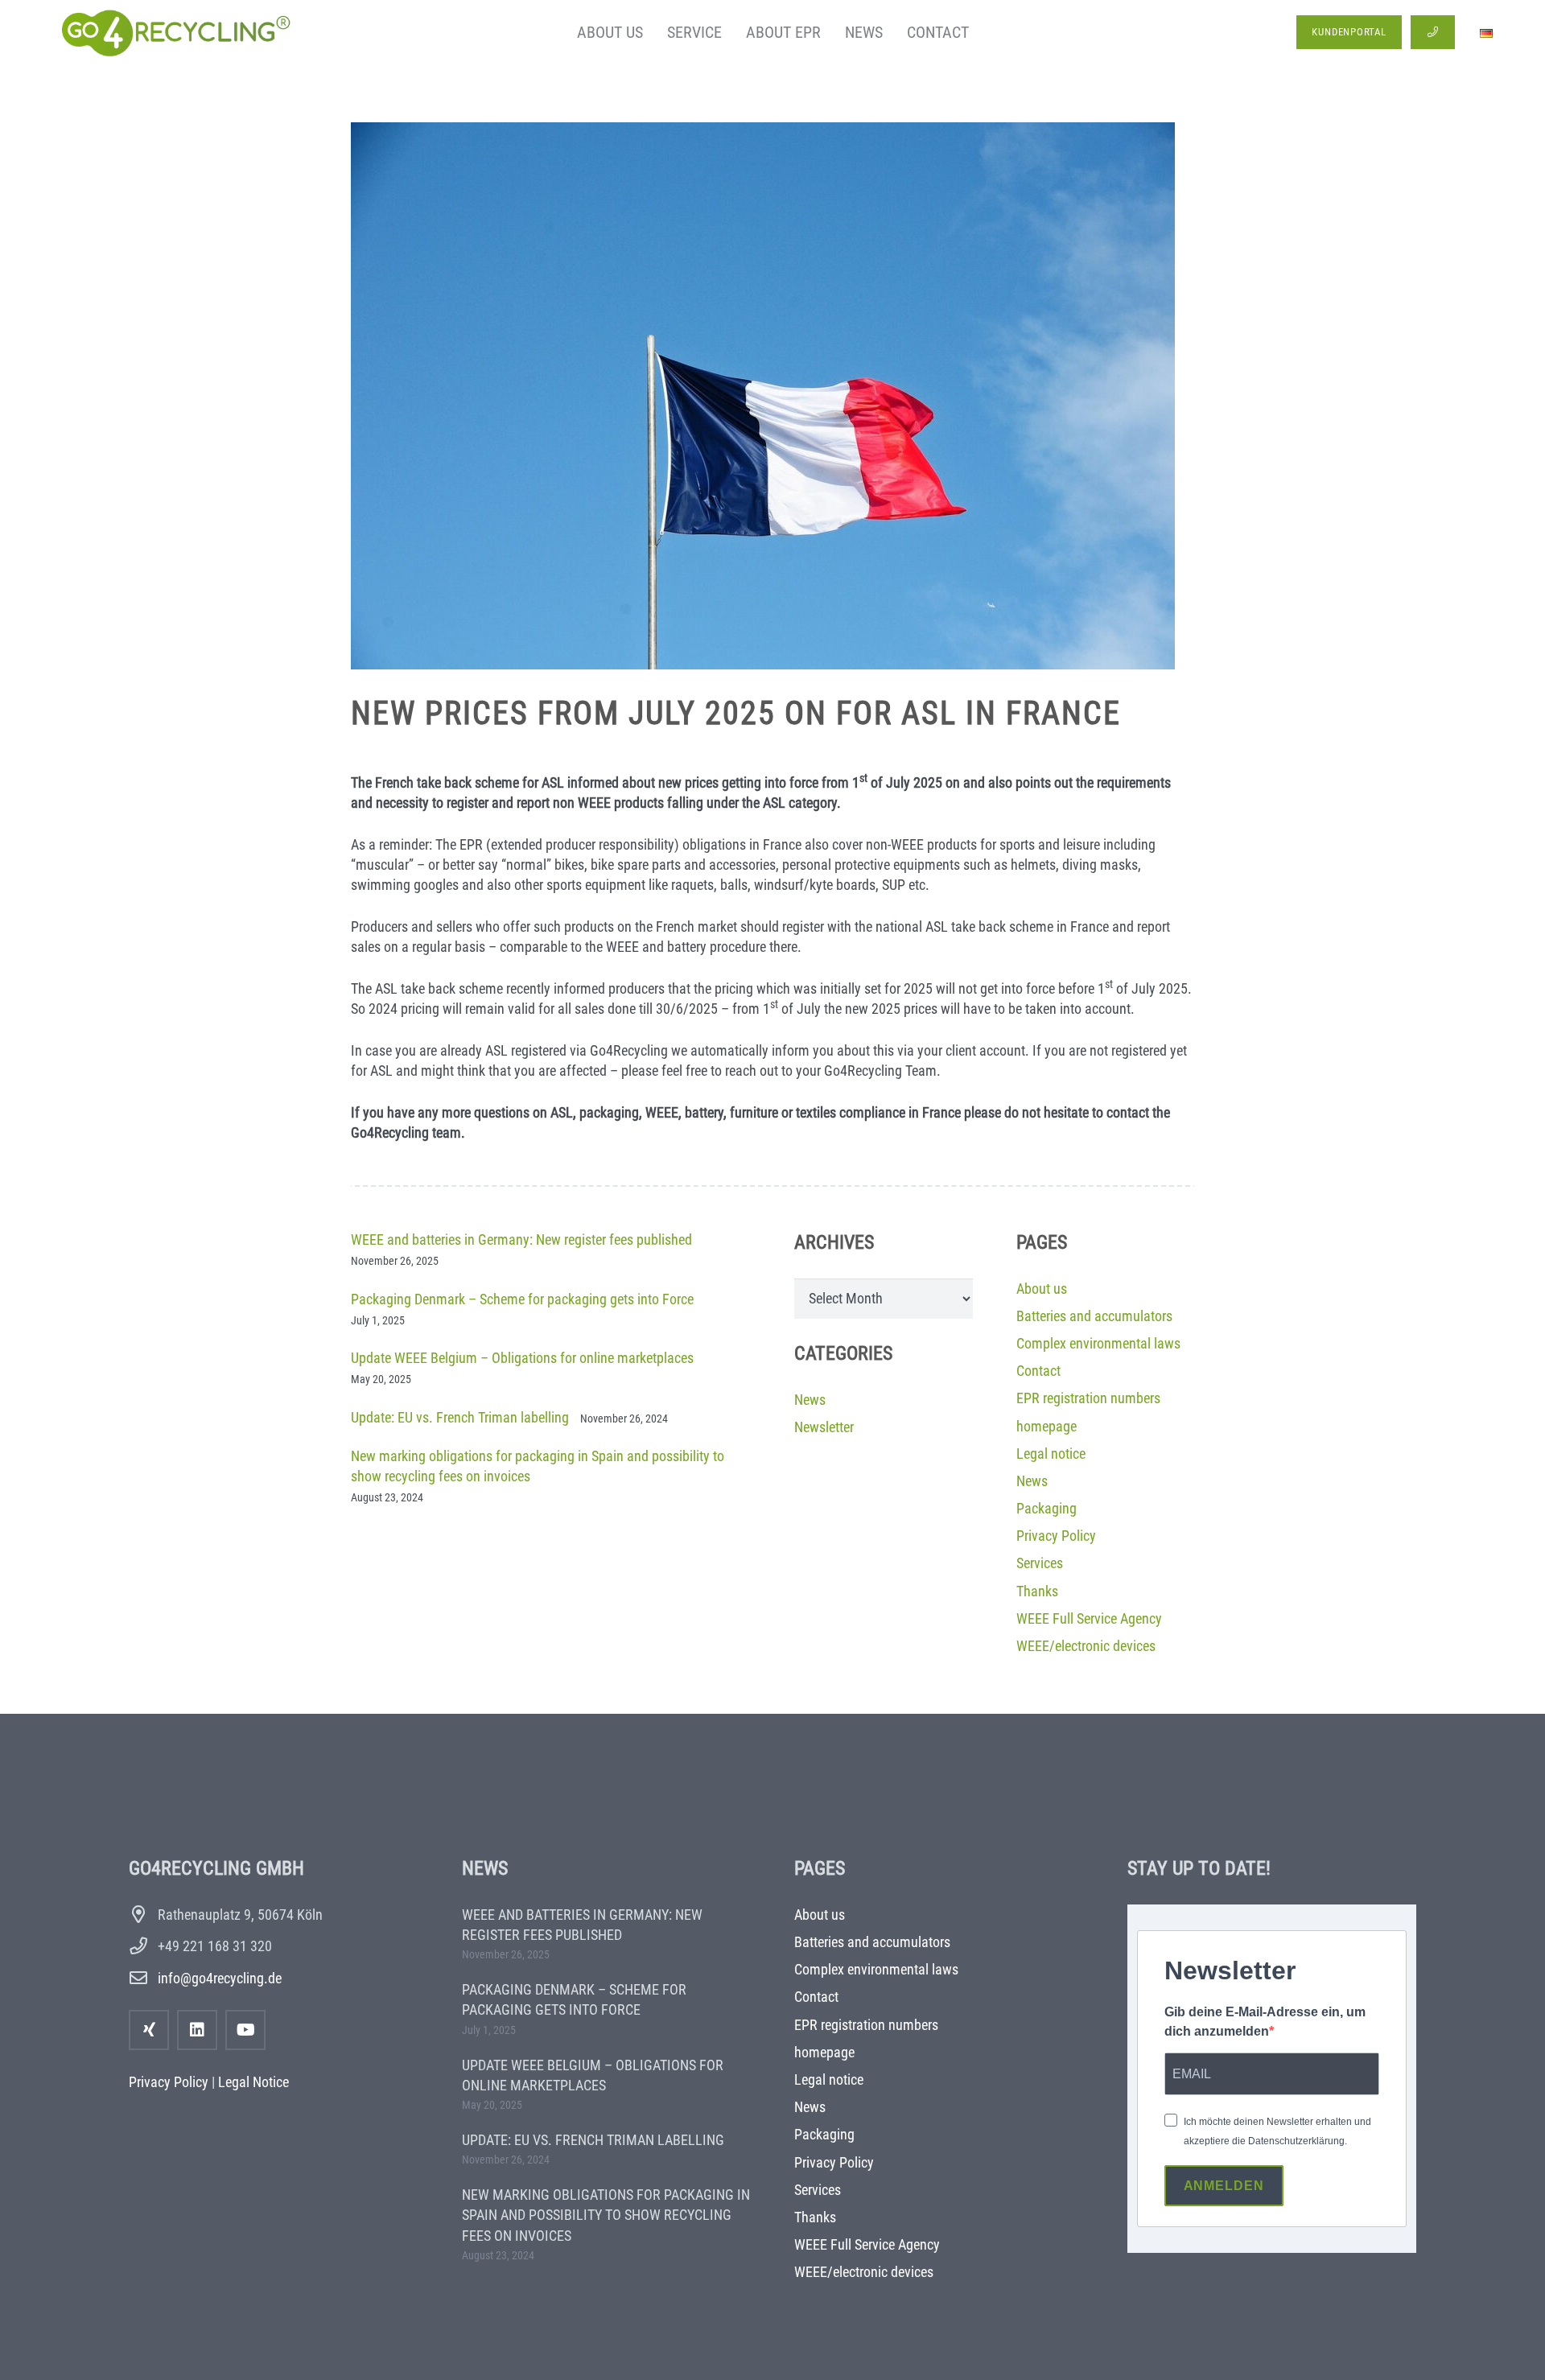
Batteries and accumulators (1094, 1316)
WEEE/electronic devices (1086, 1646)
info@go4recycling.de (220, 1978)
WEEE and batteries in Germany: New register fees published (521, 1239)
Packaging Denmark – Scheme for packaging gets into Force (522, 1299)
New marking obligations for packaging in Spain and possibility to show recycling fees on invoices (606, 2215)
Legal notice (1051, 1454)
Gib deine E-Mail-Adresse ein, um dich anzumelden (1265, 2022)
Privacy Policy (1056, 1536)
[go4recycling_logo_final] (173, 32)
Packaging (1046, 1508)
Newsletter (824, 1427)
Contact (1038, 1371)
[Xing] (149, 2030)
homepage (1046, 1426)
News (810, 1400)
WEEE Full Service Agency (1089, 1618)
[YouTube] (245, 2030)
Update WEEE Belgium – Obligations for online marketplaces (522, 1358)
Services (1040, 1563)
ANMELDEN (1224, 2186)
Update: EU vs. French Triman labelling (460, 1417)
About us (1042, 1289)
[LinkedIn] (197, 2030)
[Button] (1433, 32)
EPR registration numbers (1088, 1398)
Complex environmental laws (1098, 1343)
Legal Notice (253, 2082)
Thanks (1037, 1591)
